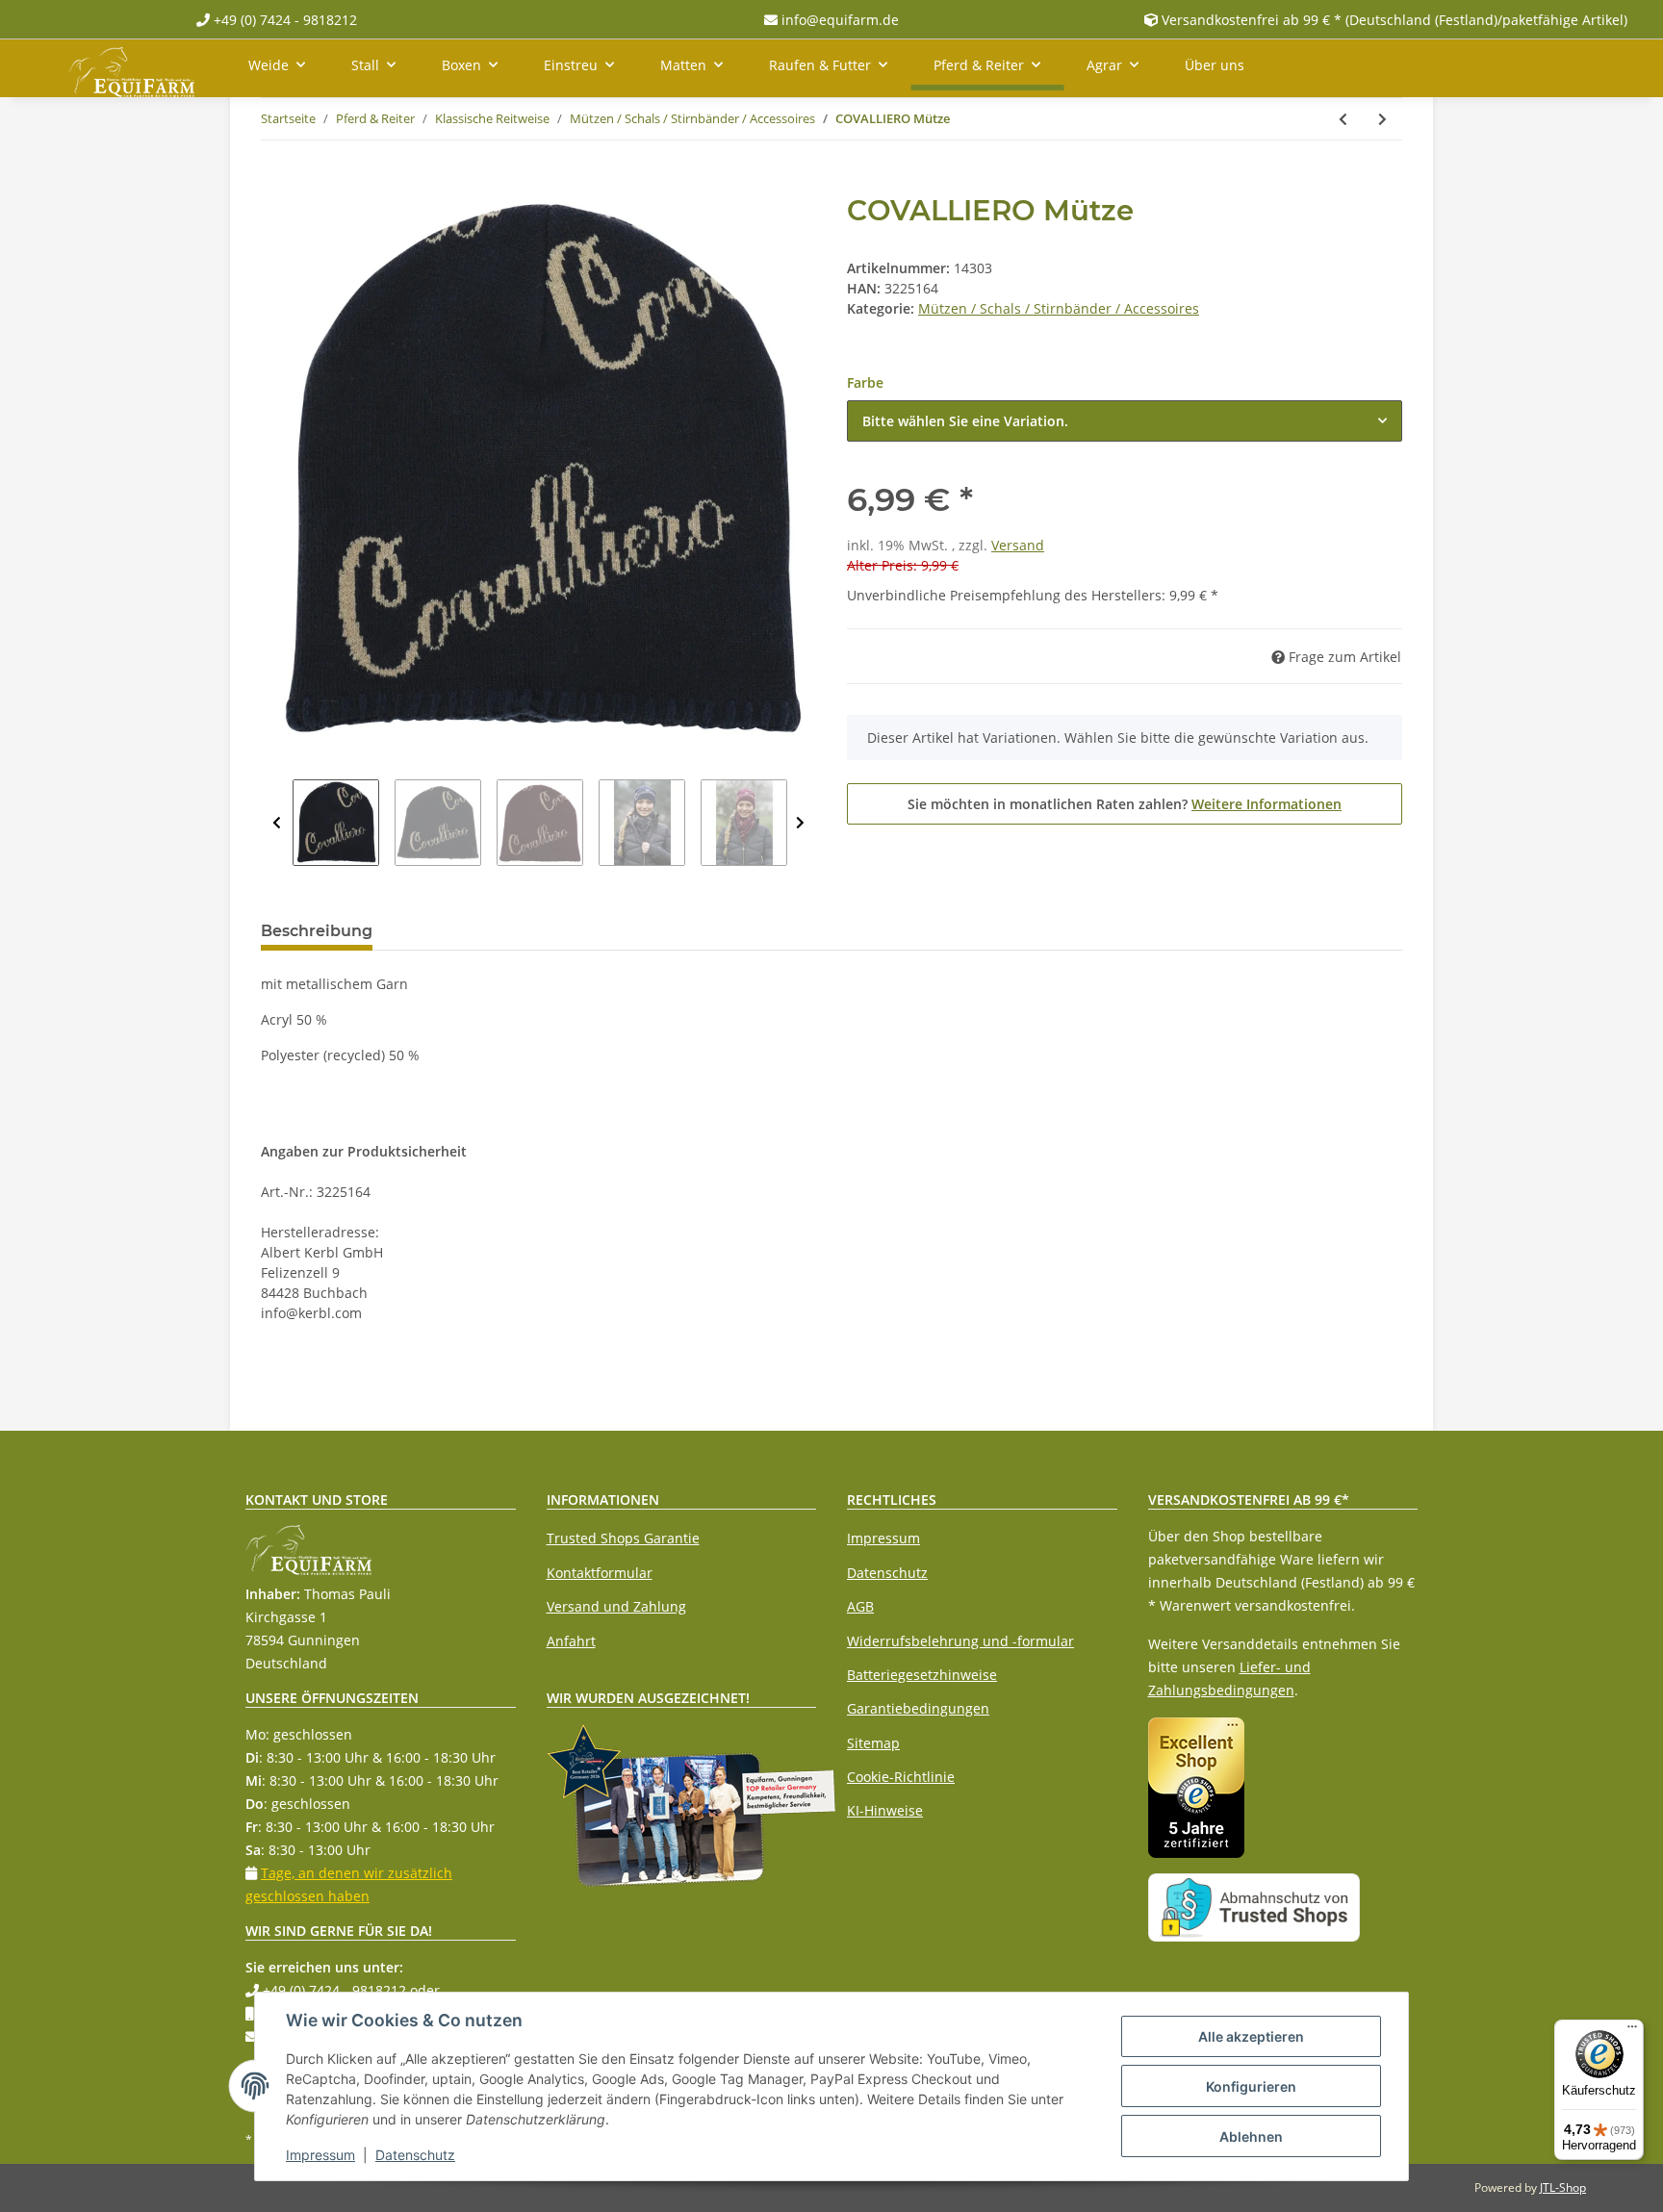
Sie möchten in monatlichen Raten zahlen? (1125, 804)
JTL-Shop (1563, 2187)
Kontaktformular (600, 1573)
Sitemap (873, 1743)
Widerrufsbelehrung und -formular (960, 1641)
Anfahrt (571, 1641)
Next (800, 823)
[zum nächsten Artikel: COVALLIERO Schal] (1382, 119)
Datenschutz (887, 1573)
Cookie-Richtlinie (901, 1777)
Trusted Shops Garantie (623, 1538)
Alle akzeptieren (1251, 2036)
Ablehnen (1251, 2136)
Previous (277, 823)
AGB (860, 1606)
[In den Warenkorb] (276, 183)
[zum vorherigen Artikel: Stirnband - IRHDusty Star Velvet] (1343, 119)
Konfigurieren (1251, 2086)
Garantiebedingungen (918, 1708)
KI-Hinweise (885, 1810)
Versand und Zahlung (616, 1606)
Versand (1018, 545)
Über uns (1215, 65)
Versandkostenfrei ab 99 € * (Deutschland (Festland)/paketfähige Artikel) (1394, 20)
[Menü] (1632, 2031)
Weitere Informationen (1266, 804)
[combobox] (1125, 421)
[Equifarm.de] (131, 68)
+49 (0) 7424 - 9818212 (283, 20)
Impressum (883, 1538)
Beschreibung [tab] (317, 931)
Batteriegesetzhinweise (922, 1675)
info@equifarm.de (838, 20)
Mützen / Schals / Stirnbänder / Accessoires (1059, 308)
